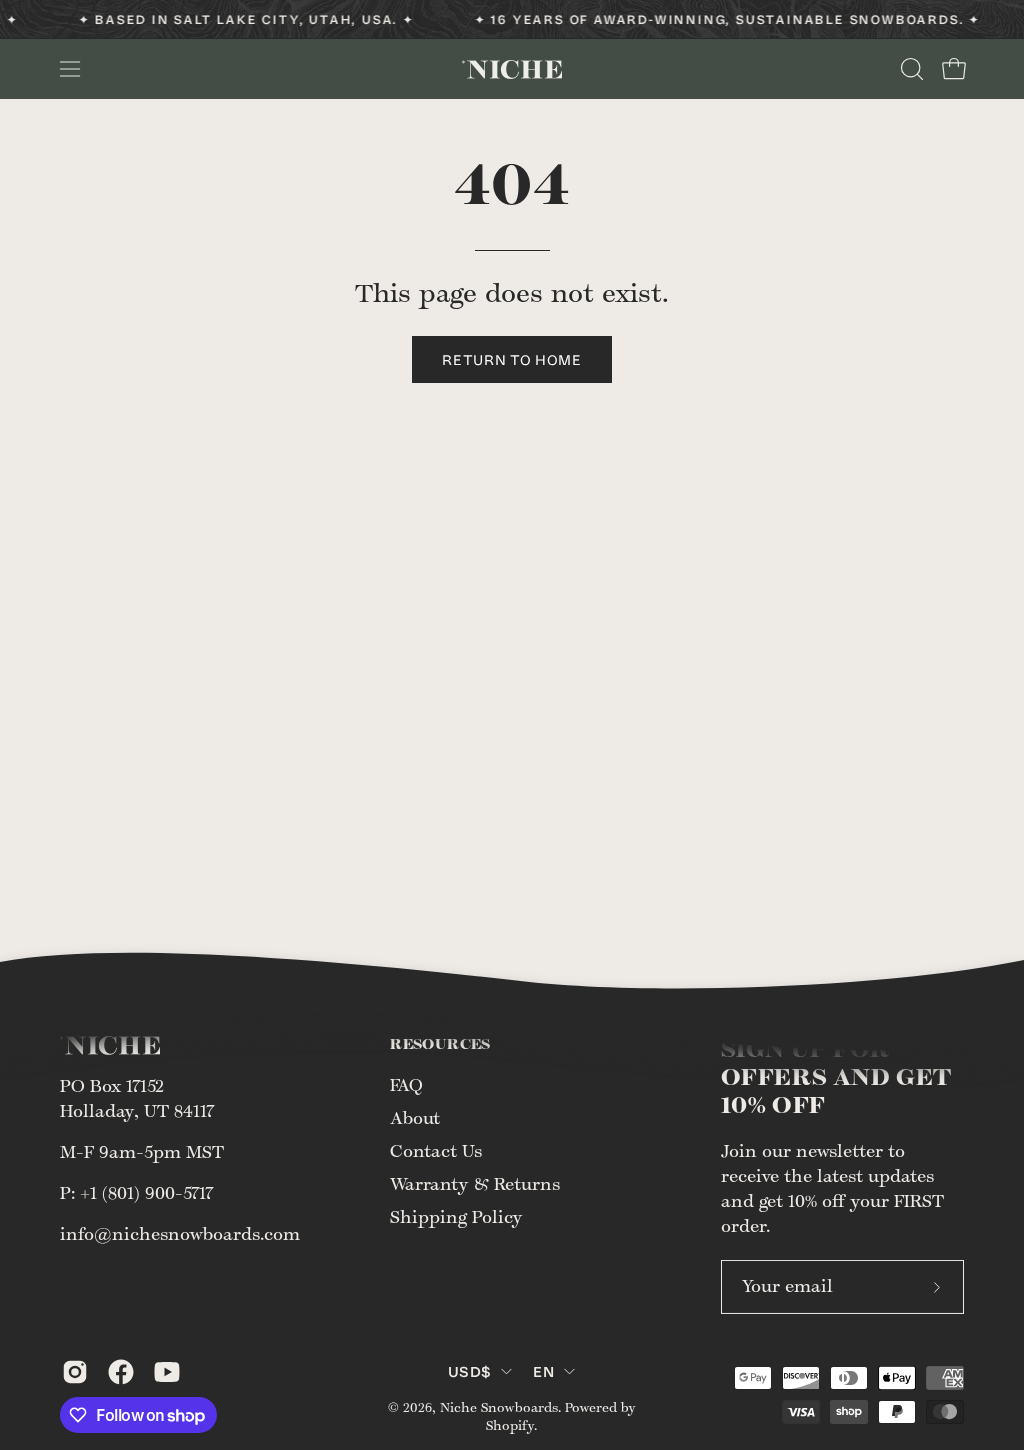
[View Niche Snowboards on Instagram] (75, 1372)
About (415, 1119)
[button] (910, 69)
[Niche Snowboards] (512, 69)
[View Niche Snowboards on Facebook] (121, 1372)
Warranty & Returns (475, 1185)
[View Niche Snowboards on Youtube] (167, 1372)
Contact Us (436, 1152)
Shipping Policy (456, 1218)
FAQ (406, 1086)
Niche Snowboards (499, 1408)
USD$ (469, 1371)
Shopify (510, 1426)
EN (543, 1371)
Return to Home (512, 359)
